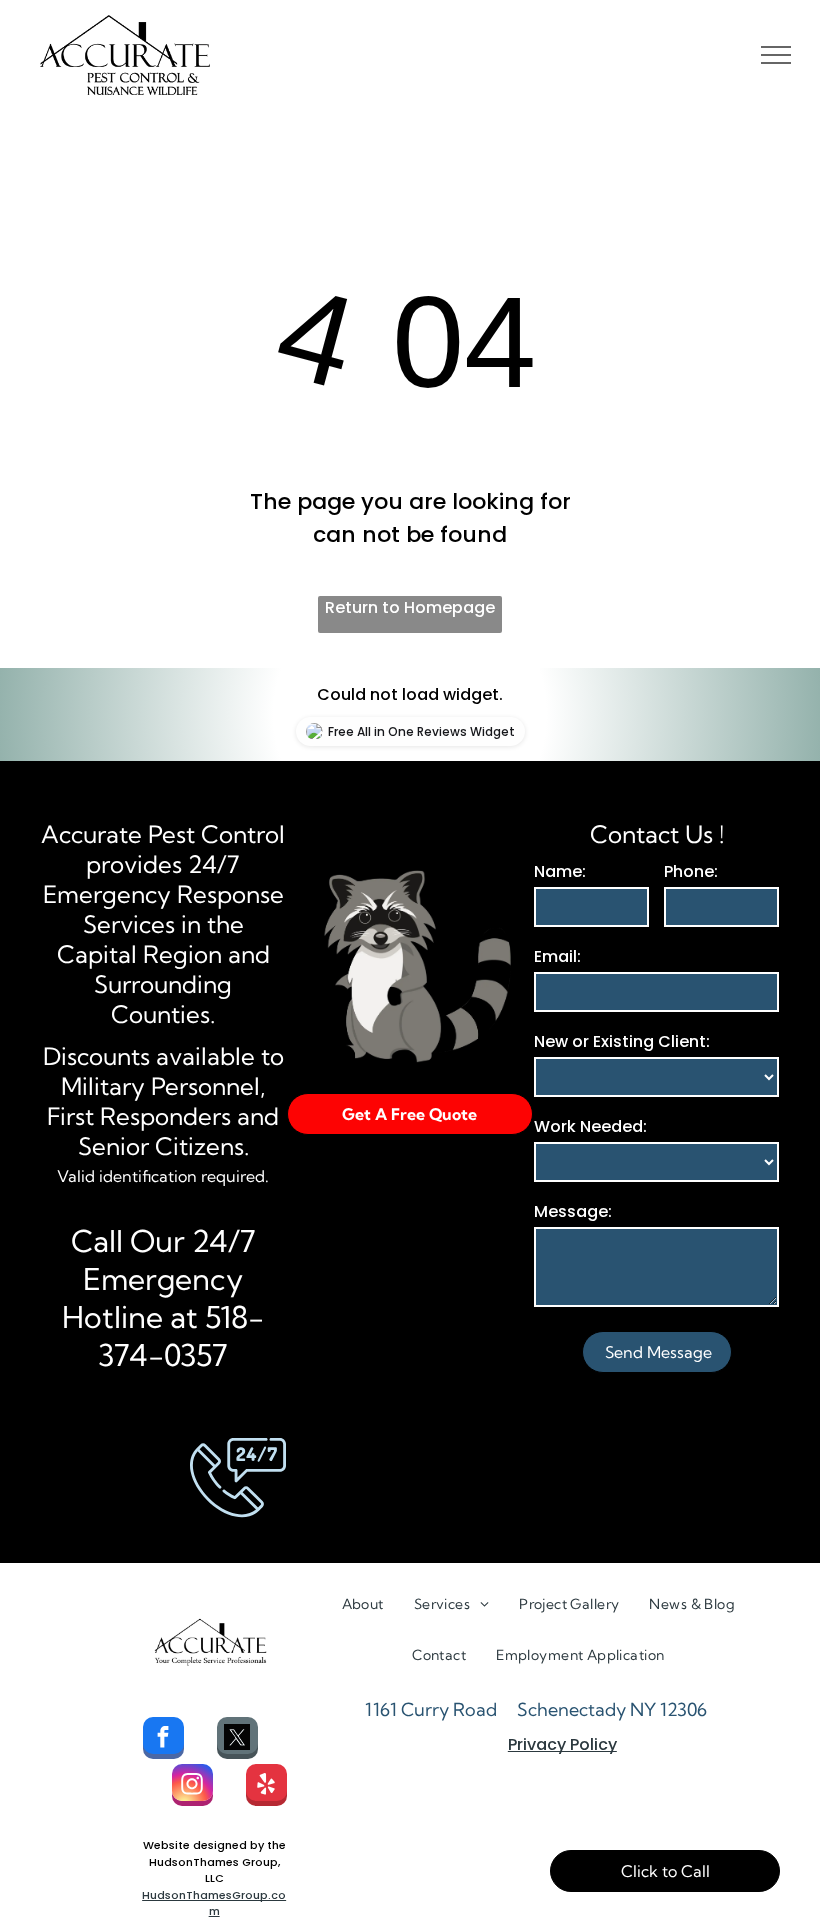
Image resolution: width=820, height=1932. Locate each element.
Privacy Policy (562, 1744)
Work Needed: (590, 1126)
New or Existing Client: (622, 1041)
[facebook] (163, 1740)
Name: (560, 871)
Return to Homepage (410, 607)
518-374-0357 (181, 1336)
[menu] (776, 55)
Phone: (691, 871)
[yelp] (266, 1787)
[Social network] (237, 1740)
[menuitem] (363, 1604)
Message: (573, 1211)
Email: (557, 956)
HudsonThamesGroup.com (214, 1903)
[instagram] (192, 1787)
